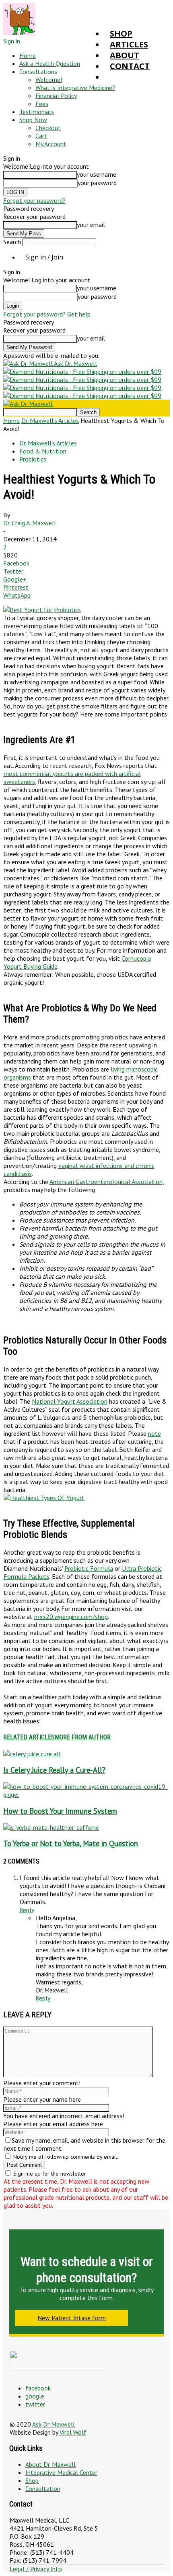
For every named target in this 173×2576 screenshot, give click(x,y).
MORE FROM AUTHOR (83, 1737)
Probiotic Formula (89, 1568)
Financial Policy (56, 96)
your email (91, 225)
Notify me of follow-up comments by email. (66, 2157)
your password (97, 183)
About (125, 55)
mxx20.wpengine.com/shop (71, 1617)
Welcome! (49, 80)
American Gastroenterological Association (106, 1182)
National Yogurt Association (70, 1401)
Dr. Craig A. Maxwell (30, 523)
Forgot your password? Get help (47, 314)
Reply (27, 1910)
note (154, 1433)
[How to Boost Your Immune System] (86, 1794)
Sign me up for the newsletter (49, 2174)
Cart (41, 136)
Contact (130, 66)
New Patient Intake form (72, 2318)
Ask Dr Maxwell (54, 2424)
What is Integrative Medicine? (75, 88)
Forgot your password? (34, 200)
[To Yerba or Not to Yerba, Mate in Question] (51, 1827)
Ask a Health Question (50, 63)
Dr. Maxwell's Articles (50, 420)
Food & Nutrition (43, 451)
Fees (42, 104)
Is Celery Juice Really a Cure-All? (54, 1770)
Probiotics (33, 459)
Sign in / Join (44, 257)
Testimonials (37, 112)
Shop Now (33, 120)
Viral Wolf (73, 2432)
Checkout (48, 128)
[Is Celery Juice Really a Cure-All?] (32, 1754)
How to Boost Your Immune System (60, 1811)
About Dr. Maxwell (50, 2464)
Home (28, 55)
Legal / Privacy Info (36, 2569)
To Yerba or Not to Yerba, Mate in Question (71, 1843)
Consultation (43, 2488)
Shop (121, 34)
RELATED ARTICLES (29, 1737)
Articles (129, 44)
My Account (51, 144)
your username (97, 174)
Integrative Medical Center (61, 2472)
